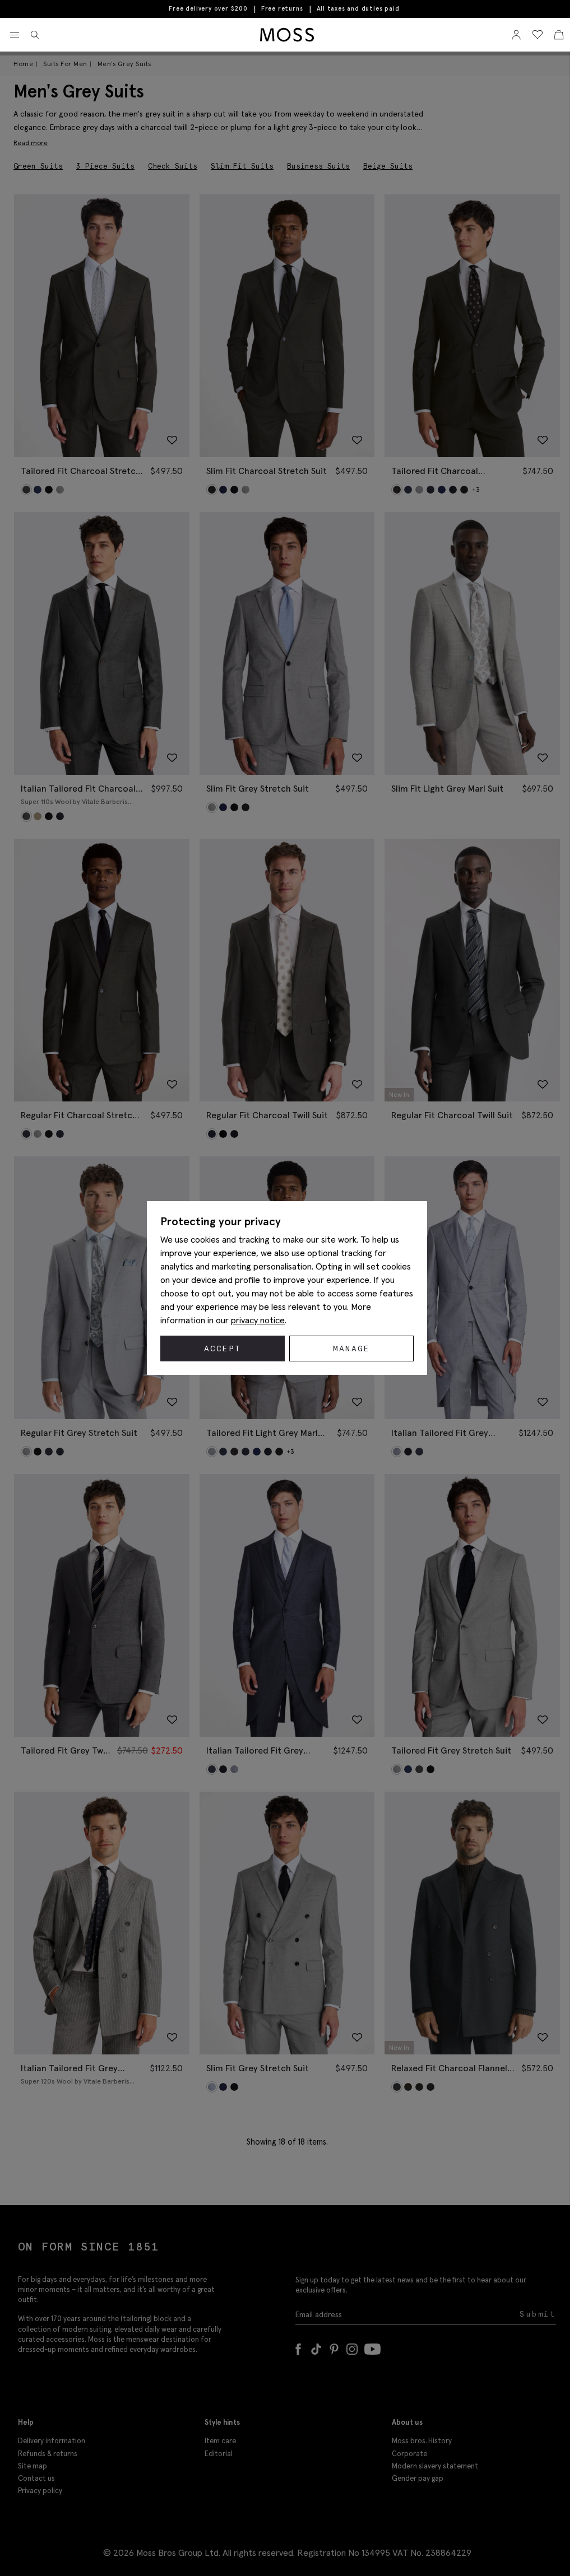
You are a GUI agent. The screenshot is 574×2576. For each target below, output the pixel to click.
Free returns (282, 8)
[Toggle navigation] (15, 35)
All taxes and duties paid (358, 9)
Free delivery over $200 (208, 8)
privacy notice (258, 1320)
